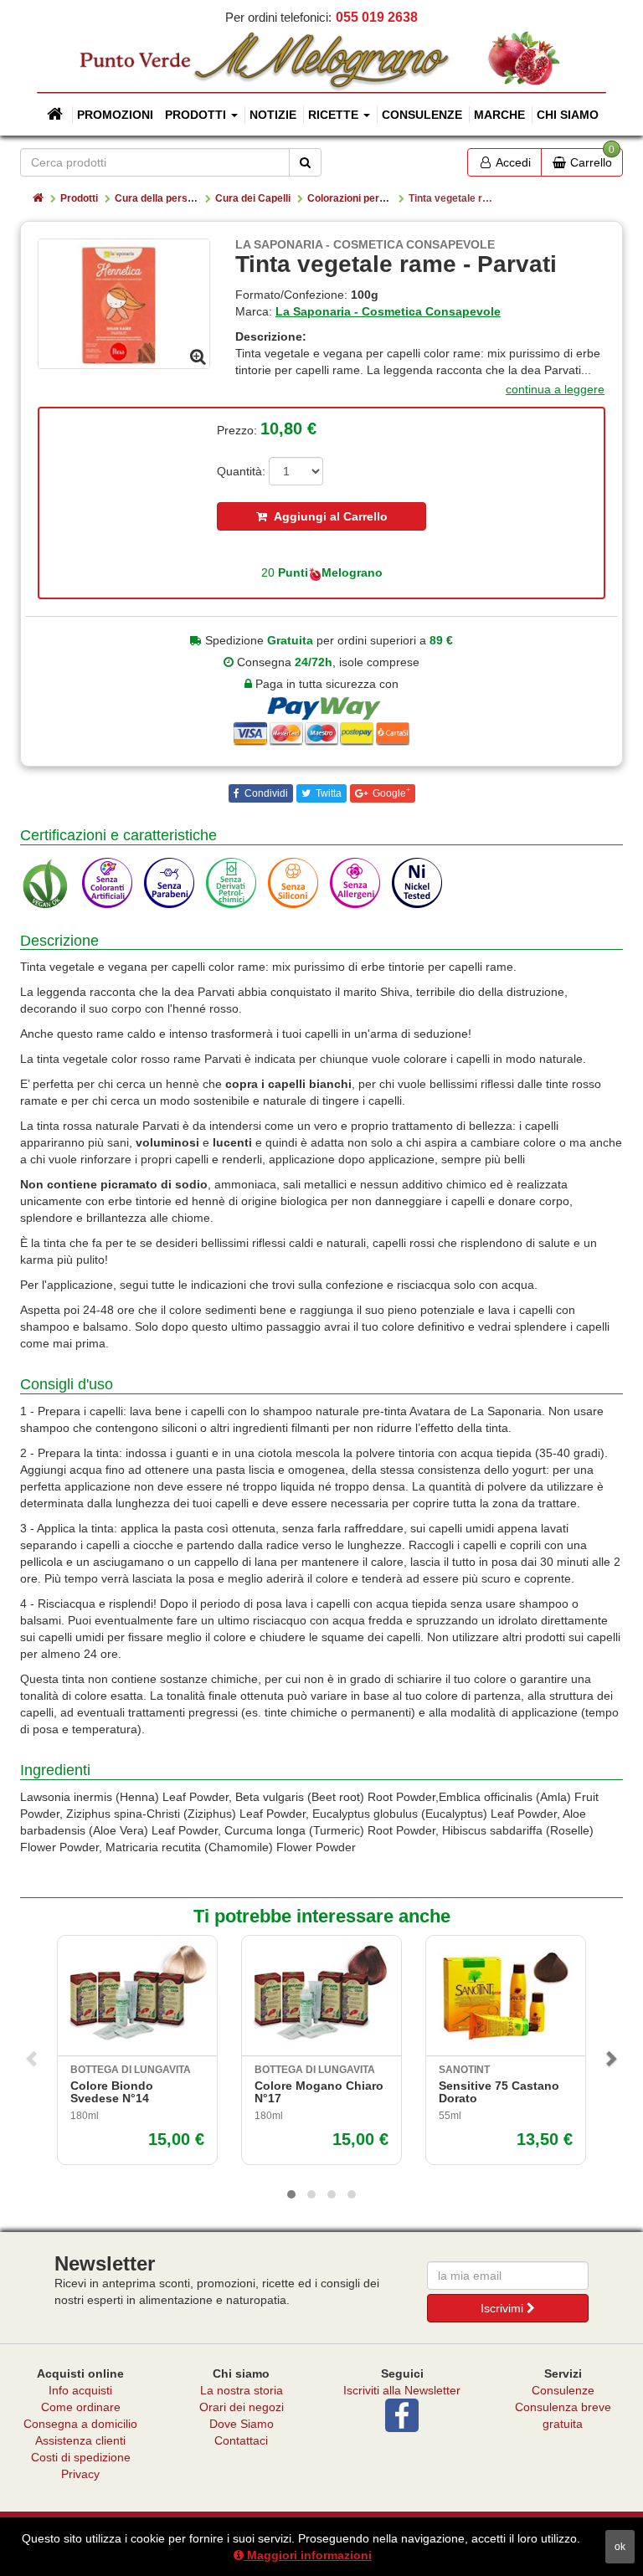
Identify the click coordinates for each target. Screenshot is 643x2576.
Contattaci (241, 2440)
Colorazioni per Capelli (361, 198)
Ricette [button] (335, 115)
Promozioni (115, 115)
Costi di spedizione (81, 2457)
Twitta (327, 793)
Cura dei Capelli (253, 198)
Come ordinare (81, 2407)
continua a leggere (555, 389)
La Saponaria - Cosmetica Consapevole (388, 311)
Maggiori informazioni (308, 2555)
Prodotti (79, 198)
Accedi (512, 162)
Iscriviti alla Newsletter (402, 2390)
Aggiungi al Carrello (327, 516)
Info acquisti (80, 2390)
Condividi (265, 793)
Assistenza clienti (80, 2440)
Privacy (80, 2474)
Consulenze (422, 115)
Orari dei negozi (242, 2407)
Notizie (273, 115)
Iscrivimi (504, 2308)
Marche (499, 115)
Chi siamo (568, 115)
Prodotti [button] (197, 115)
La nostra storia (242, 2390)
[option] (124, 303)
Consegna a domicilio (80, 2424)
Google (390, 793)
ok (620, 2547)
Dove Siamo (242, 2424)
